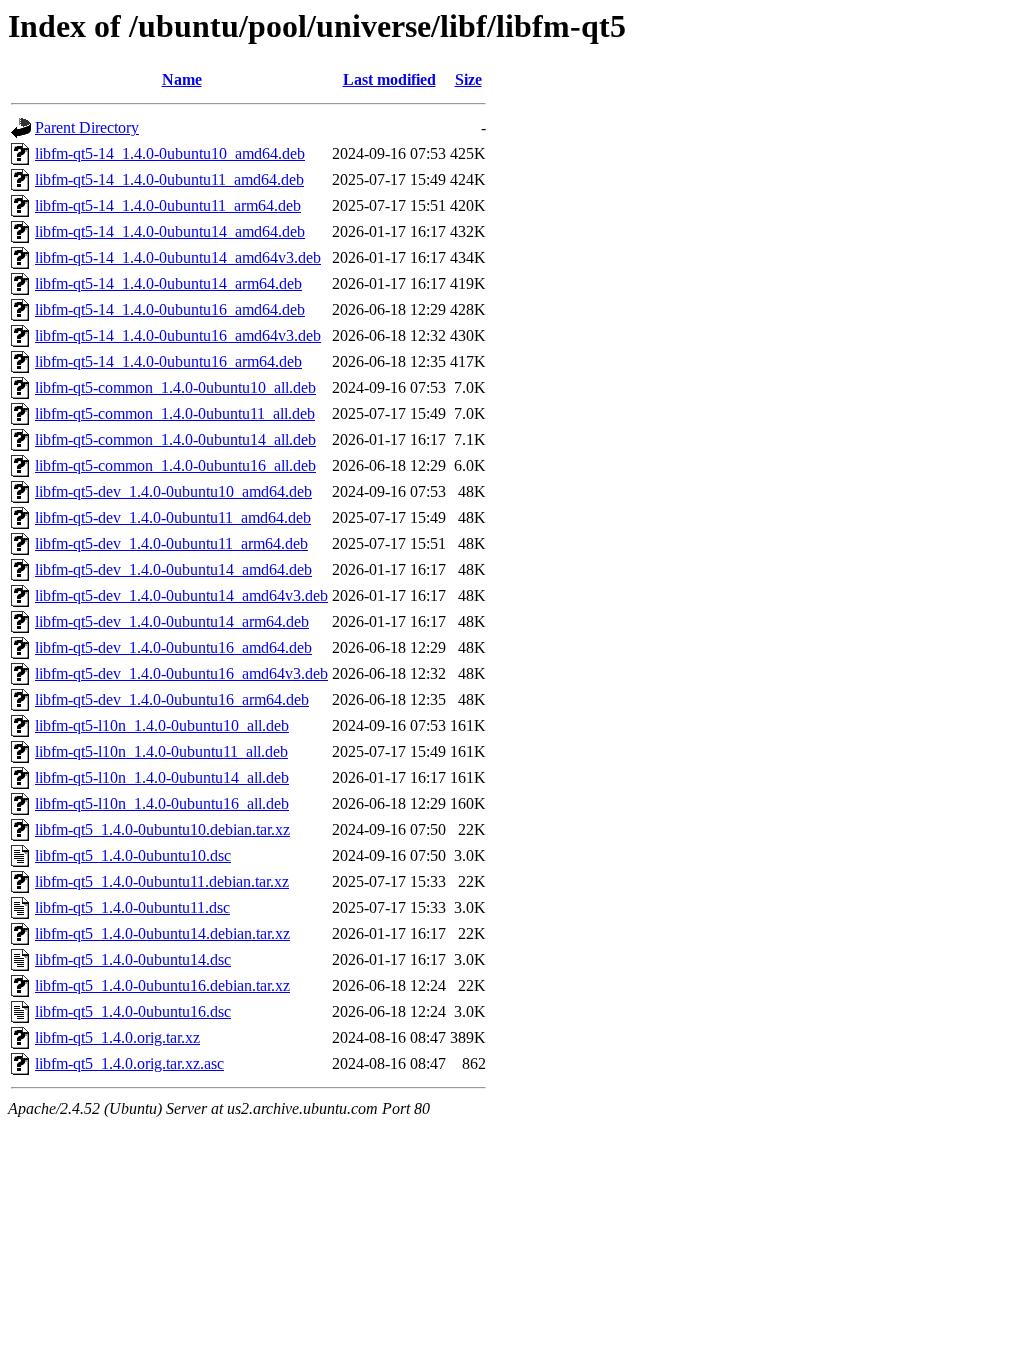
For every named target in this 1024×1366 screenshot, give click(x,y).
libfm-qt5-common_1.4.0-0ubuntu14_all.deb (175, 439)
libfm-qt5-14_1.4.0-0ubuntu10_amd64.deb (170, 153)
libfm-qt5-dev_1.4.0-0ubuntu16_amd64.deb (173, 647)
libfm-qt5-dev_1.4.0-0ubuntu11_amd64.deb (173, 517)
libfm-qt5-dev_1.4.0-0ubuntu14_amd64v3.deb (181, 595)
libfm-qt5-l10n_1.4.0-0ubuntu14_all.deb (162, 777)
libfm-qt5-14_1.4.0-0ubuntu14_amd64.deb (170, 231)
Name (182, 79)
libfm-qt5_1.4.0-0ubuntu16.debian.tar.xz (162, 985)
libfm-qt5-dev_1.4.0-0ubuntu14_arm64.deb (172, 621)
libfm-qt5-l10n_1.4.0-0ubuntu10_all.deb (162, 725)
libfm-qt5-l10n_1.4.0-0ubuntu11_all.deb (161, 751)
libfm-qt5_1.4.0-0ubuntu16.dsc (133, 1011)
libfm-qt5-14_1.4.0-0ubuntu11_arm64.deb (168, 205)
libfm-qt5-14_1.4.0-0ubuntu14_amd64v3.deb (178, 257)
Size (468, 79)
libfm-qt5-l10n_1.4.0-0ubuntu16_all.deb (162, 803)
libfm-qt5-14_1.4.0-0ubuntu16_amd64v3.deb (178, 335)
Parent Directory (87, 127)
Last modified (389, 79)
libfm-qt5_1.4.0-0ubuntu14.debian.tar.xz (162, 933)
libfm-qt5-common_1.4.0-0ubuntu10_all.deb (175, 387)
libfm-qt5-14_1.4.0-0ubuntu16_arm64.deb (168, 361)
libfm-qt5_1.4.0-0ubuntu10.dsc (133, 855)
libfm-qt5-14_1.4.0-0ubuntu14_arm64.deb (168, 283)
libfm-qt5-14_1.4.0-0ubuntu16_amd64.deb (170, 309)
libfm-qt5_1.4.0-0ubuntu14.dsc (133, 959)
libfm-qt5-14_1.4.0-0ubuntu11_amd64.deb (169, 179)
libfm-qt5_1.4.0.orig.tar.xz (117, 1037)
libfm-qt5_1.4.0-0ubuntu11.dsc (132, 907)
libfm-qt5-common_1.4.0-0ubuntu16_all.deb (175, 465)
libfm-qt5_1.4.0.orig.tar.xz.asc (129, 1063)
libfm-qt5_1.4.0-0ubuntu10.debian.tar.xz (162, 829)
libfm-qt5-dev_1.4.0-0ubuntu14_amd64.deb (173, 569)
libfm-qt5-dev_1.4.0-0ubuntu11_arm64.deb (171, 543)
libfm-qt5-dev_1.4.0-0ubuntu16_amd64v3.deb (181, 673)
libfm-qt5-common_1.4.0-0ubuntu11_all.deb (175, 413)
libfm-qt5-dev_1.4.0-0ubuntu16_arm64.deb (172, 699)
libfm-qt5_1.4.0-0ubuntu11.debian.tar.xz (162, 881)
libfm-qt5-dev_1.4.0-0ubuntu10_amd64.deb (173, 491)
